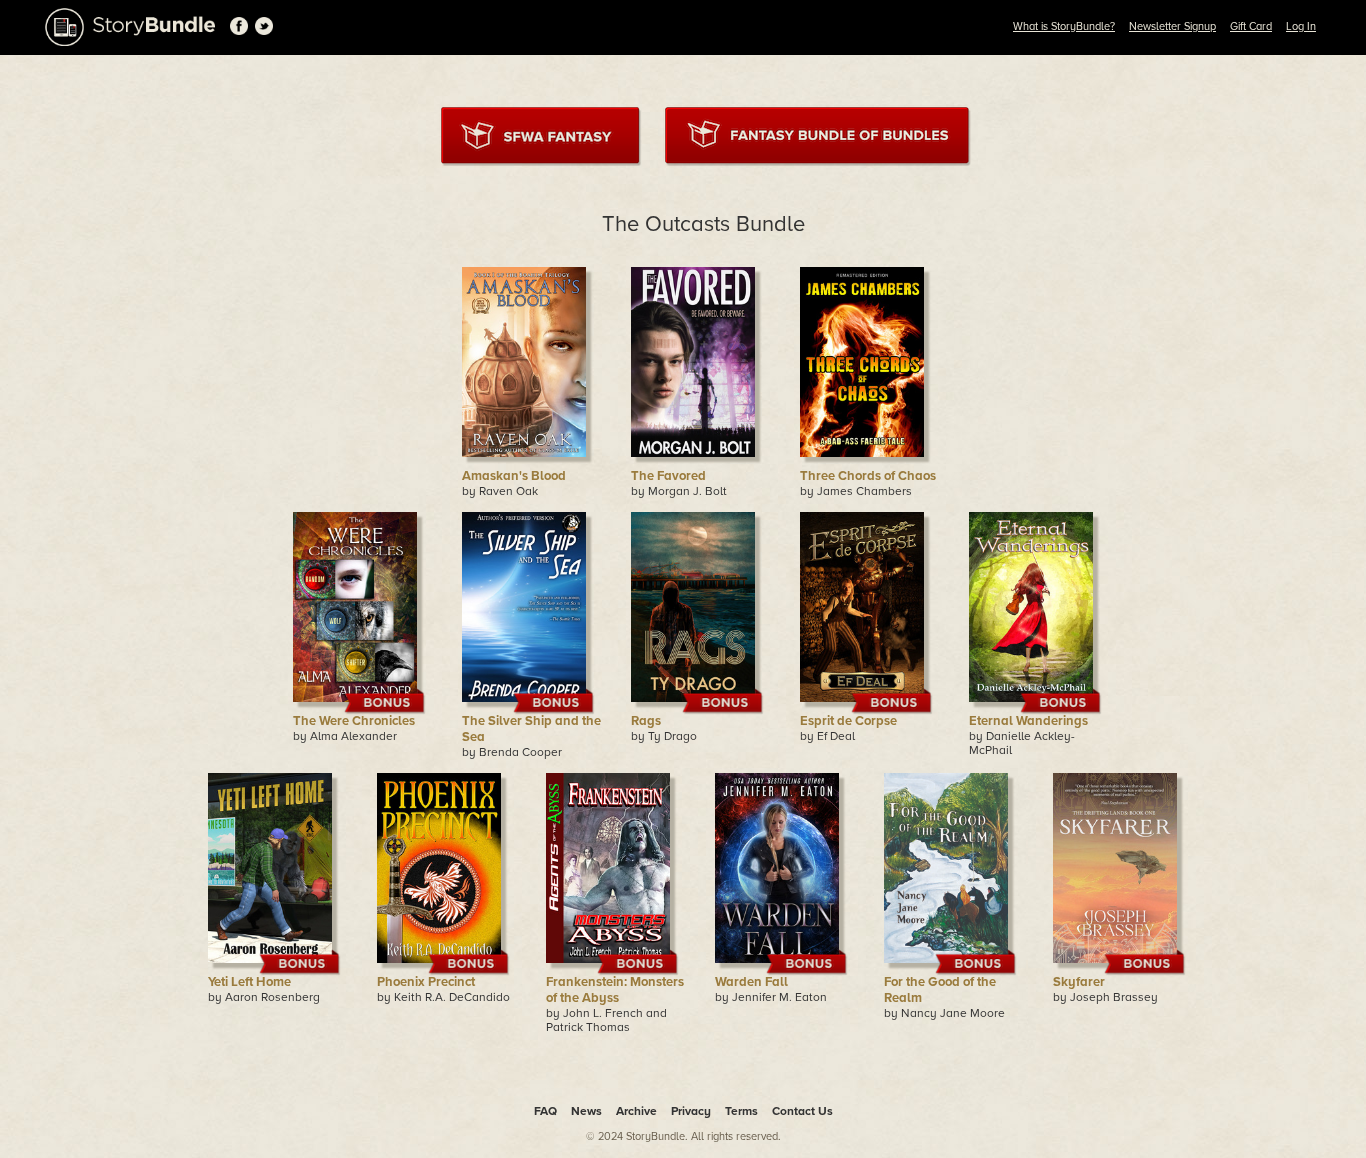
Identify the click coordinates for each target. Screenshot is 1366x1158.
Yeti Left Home (249, 982)
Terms (741, 1111)
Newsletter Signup (1172, 26)
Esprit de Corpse (848, 721)
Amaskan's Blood (514, 476)
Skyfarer (1079, 982)
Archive (636, 1111)
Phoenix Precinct (426, 982)
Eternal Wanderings (1028, 721)
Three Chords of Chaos (868, 476)
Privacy (691, 1111)
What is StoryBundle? (1064, 26)
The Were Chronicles (354, 721)
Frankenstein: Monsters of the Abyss (615, 990)
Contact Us (802, 1111)
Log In (1301, 26)
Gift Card (1251, 26)
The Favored (668, 476)
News (586, 1111)
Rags (646, 721)
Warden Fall (751, 982)
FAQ (545, 1111)
